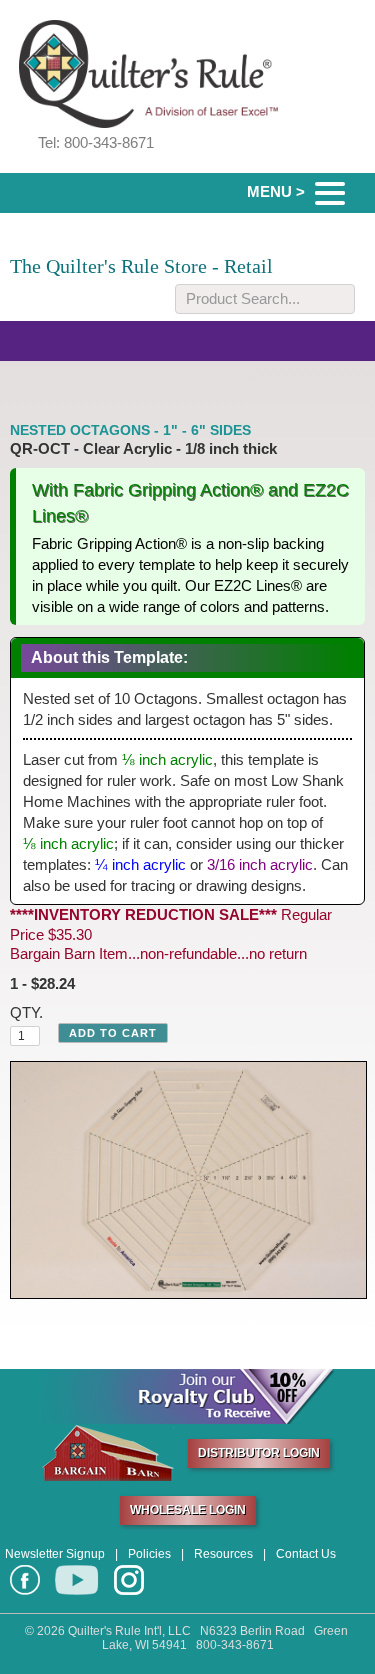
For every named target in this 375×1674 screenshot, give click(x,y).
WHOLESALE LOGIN (188, 1510)
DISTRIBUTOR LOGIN (259, 1453)
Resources (223, 1554)
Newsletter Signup (55, 1554)
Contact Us (306, 1554)
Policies (149, 1554)
